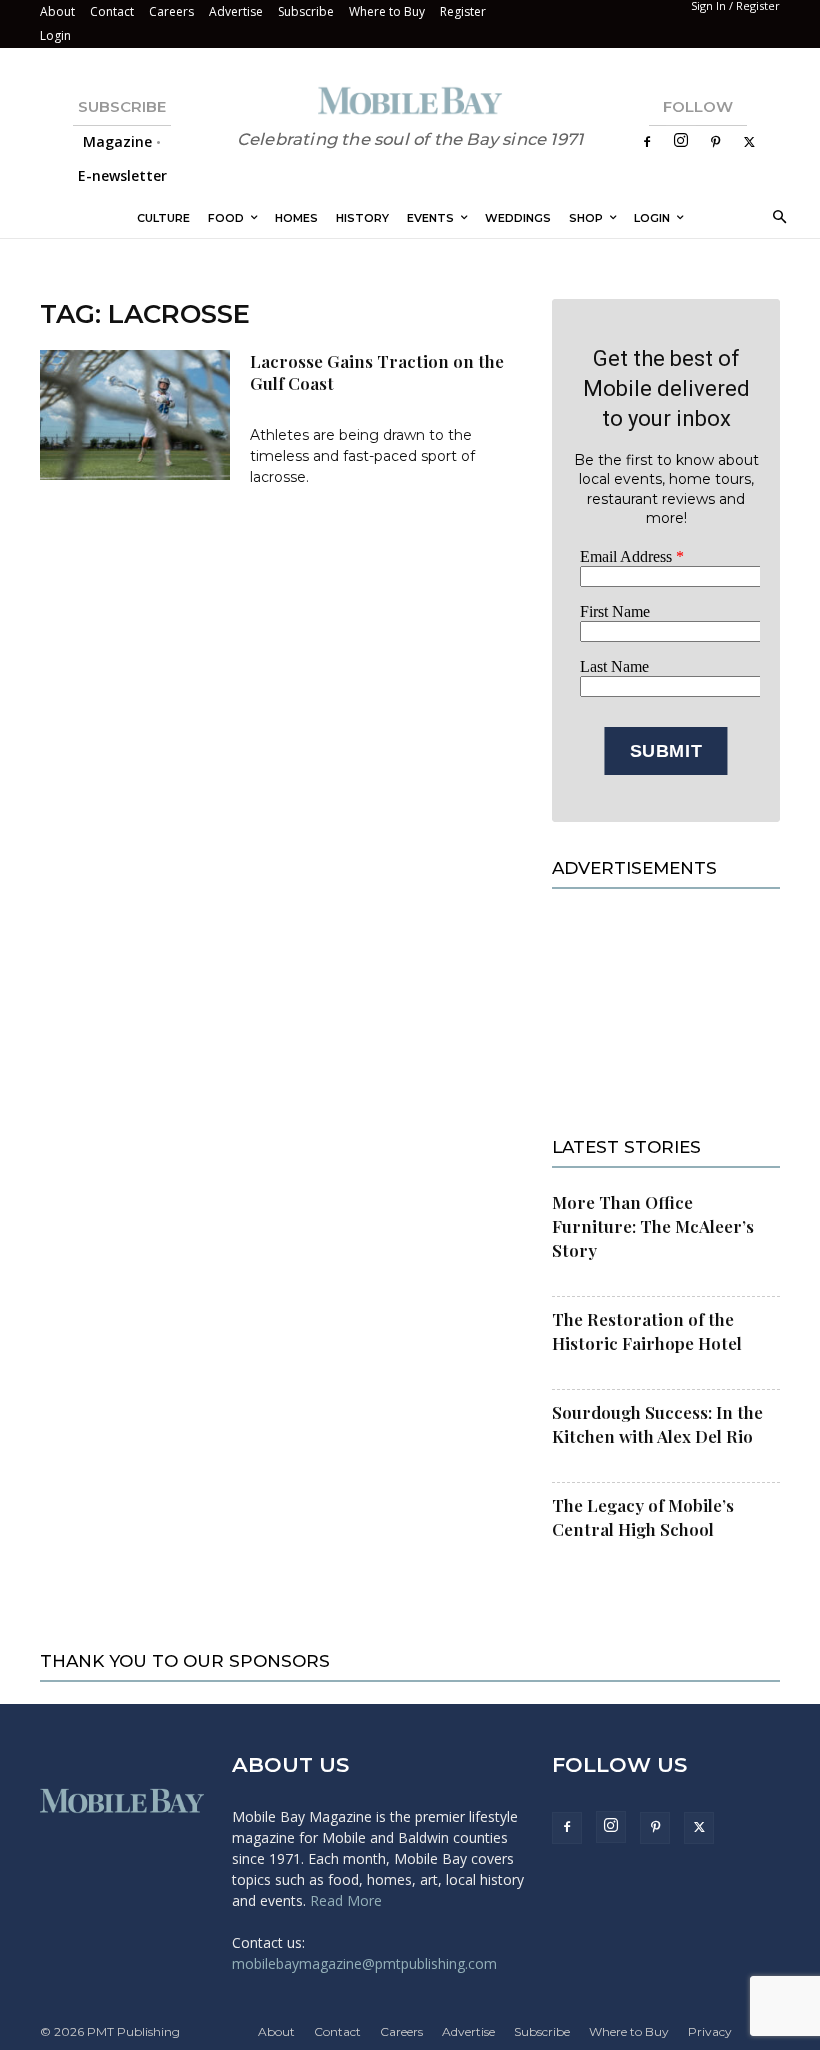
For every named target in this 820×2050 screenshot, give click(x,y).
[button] (776, 218)
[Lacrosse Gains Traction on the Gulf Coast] (135, 415)
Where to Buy (387, 11)
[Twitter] (749, 142)
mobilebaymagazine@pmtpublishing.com (364, 1963)
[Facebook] (647, 142)
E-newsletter (122, 175)
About (57, 11)
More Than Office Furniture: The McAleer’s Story (653, 1226)
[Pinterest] (715, 142)
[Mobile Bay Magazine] (410, 100)
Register (463, 11)
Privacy (710, 2031)
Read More (346, 1900)
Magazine (117, 141)
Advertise (236, 11)
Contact (112, 11)
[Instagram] (681, 141)
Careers (171, 11)
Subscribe (306, 11)
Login (55, 35)
